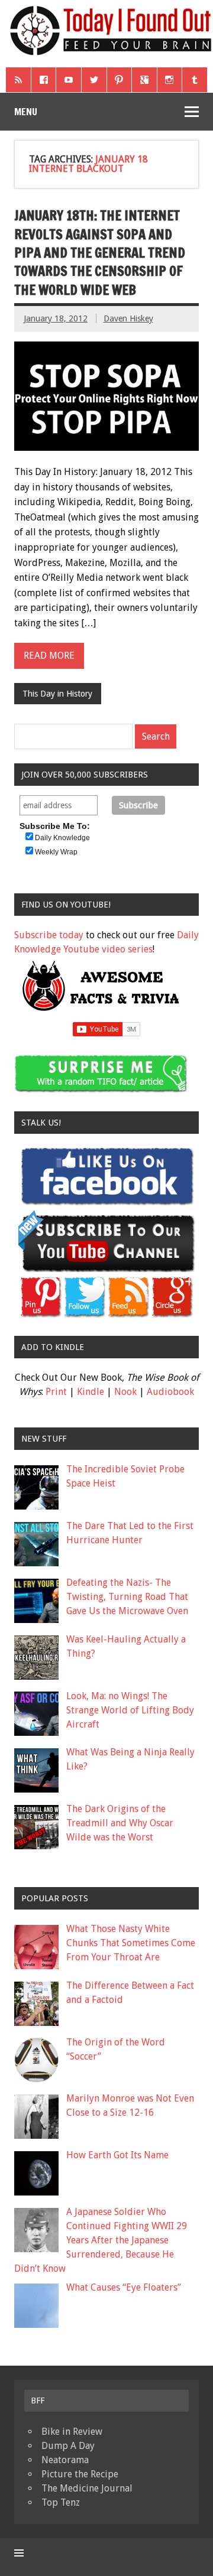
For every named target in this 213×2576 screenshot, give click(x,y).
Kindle (91, 1392)
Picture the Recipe (80, 2474)
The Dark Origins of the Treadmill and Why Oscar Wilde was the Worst (120, 1823)
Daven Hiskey (128, 318)
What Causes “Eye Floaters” (124, 2287)
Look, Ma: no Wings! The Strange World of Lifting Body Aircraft (130, 1710)
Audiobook (170, 1392)
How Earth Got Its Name (117, 2155)
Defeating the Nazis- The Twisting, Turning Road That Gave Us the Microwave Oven (127, 1597)
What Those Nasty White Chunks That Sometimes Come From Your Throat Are (131, 1943)
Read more (49, 656)
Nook (125, 1392)
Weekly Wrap (56, 852)
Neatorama (65, 2460)
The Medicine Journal (87, 2488)
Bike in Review (72, 2432)
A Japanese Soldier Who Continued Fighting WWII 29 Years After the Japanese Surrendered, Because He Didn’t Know (101, 2240)
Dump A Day (68, 2446)
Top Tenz (61, 2502)
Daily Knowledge (62, 838)
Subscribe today (49, 935)
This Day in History (57, 694)
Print (56, 1392)
